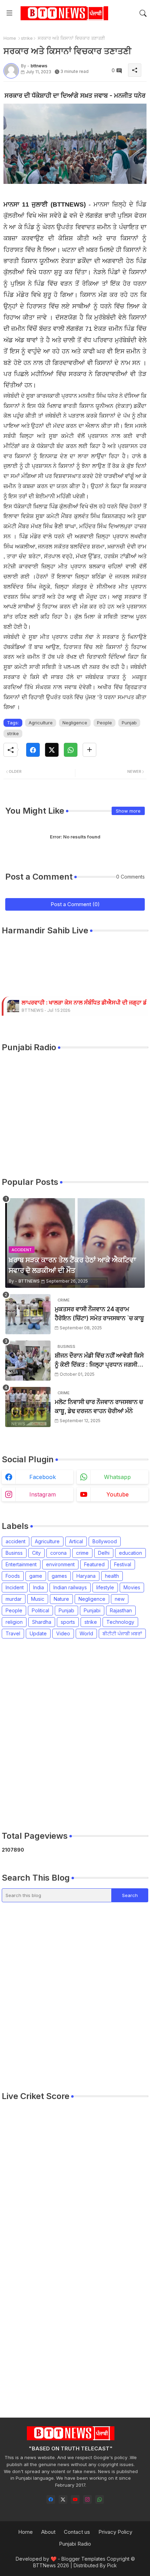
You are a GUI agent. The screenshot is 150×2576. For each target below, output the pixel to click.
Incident (15, 1587)
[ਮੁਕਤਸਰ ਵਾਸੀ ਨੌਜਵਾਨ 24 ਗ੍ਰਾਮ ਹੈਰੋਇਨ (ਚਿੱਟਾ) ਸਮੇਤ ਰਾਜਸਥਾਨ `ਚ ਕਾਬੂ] (28, 1314)
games (59, 1576)
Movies (132, 1587)
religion (14, 1622)
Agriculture (41, 723)
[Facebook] (33, 750)
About (48, 2532)
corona (58, 1553)
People (104, 723)
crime (82, 1553)
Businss (14, 1553)
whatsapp (117, 1477)
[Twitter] (52, 750)
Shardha (42, 1622)
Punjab (129, 723)
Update (38, 1633)
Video (63, 1633)
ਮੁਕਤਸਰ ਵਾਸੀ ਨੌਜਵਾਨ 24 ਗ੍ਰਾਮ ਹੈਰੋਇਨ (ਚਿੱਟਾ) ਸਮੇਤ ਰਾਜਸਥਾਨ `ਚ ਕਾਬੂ (99, 1314)
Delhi (104, 1553)
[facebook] (51, 2499)
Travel (13, 1633)
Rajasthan (121, 1610)
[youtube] (75, 2499)
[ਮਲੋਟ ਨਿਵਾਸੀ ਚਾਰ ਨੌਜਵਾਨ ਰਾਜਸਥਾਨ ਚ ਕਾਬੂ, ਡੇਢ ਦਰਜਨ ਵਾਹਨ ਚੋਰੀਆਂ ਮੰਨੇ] (28, 1407)
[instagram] (87, 2499)
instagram (43, 1494)
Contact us (77, 2532)
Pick (112, 2565)
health (112, 1576)
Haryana (86, 1576)
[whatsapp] (100, 2499)
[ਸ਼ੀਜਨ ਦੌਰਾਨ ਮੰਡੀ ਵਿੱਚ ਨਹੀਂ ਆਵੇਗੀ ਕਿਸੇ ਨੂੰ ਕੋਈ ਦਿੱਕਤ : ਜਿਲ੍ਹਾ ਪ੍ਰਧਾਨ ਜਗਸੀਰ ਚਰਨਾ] (28, 1361)
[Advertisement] (75, 1734)
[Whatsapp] (71, 750)
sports (68, 1622)
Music (38, 1599)
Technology (120, 1622)
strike (27, 38)
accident (16, 1541)
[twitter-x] (63, 2499)
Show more (128, 811)
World (86, 1633)
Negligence (75, 723)
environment (60, 1564)
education (130, 1553)
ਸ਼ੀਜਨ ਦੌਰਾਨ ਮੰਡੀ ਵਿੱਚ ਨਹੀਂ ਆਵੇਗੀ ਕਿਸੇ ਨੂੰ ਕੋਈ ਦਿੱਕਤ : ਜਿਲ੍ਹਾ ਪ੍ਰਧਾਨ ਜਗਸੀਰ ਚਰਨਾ (99, 1361)
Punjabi (92, 1610)
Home (10, 38)
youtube (118, 1494)
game (36, 1576)
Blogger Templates (83, 2559)
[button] (143, 13)
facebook (43, 1477)
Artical (76, 1541)
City (36, 1553)
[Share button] (89, 750)
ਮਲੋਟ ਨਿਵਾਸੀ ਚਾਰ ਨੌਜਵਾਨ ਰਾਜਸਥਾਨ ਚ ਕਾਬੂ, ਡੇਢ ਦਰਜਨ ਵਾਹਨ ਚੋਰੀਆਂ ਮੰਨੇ (99, 1406)
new (120, 1599)
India (39, 1587)
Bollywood (105, 1541)
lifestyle (105, 1587)
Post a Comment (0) (75, 904)
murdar (14, 1599)
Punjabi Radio (75, 2544)
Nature (61, 1599)
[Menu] (9, 13)
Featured (94, 1564)
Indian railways (70, 1587)
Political (40, 1610)
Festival (123, 1564)
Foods (13, 1576)
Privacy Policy (115, 2532)
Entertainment (21, 1564)
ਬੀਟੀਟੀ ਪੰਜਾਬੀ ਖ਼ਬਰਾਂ (122, 1633)
